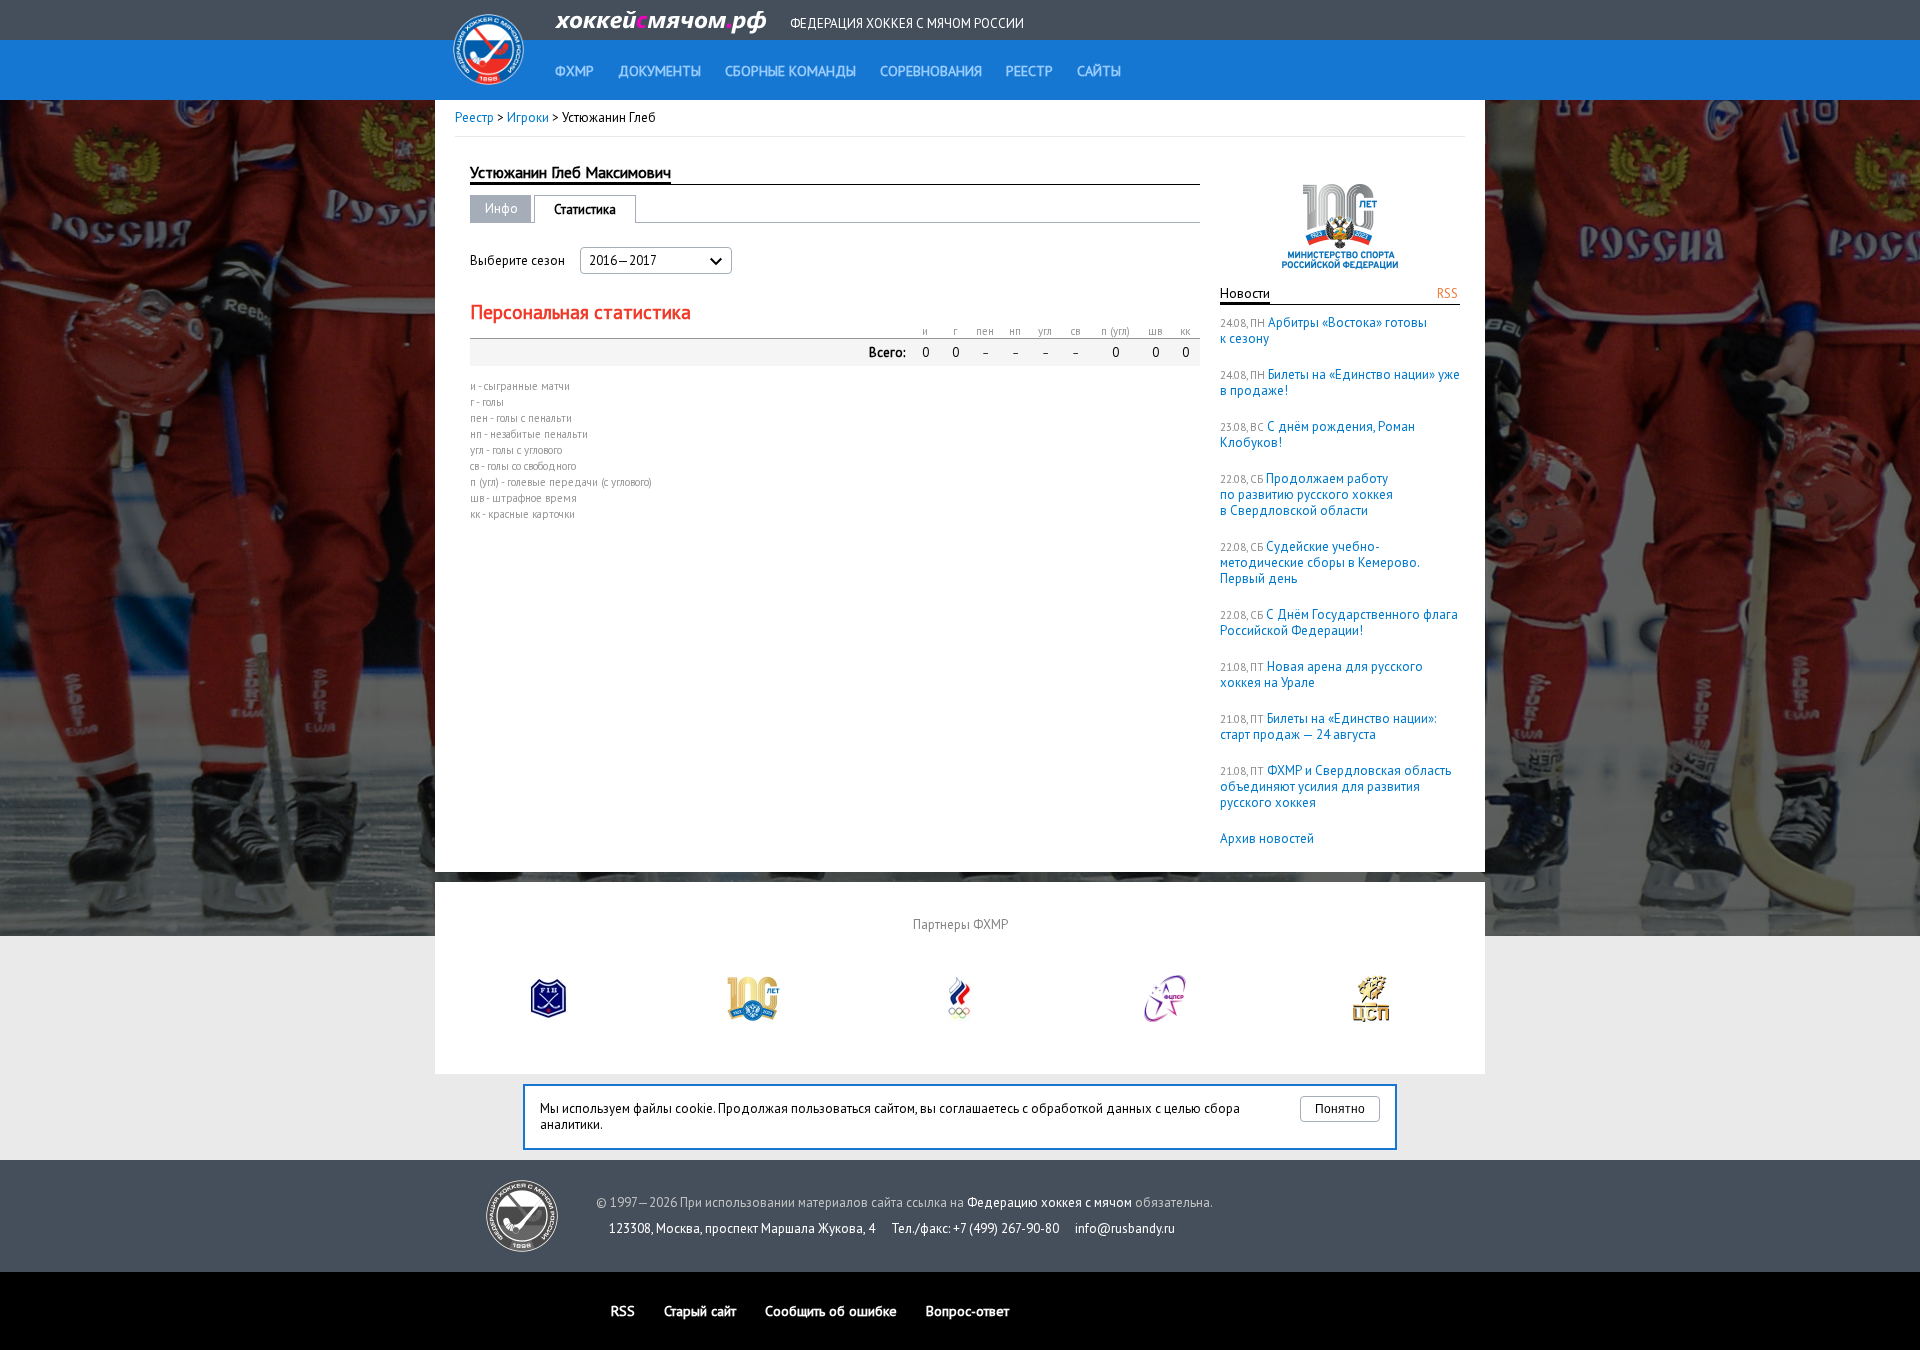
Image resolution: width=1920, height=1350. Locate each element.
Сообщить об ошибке (831, 1311)
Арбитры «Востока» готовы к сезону (1323, 330)
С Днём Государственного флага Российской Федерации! (1339, 622)
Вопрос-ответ (967, 1311)
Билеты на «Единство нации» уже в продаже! (1340, 382)
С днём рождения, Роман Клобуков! (1317, 434)
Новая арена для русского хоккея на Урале (1321, 674)
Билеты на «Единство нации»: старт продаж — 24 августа (1328, 726)
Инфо (501, 208)
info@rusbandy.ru (1125, 1228)
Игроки (528, 117)
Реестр (474, 117)
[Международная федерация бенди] (549, 1017)
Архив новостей (1267, 838)
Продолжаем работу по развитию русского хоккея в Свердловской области (1306, 494)
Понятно (1340, 1109)
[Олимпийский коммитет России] (960, 1017)
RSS (1447, 293)
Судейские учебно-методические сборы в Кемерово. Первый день (1319, 562)
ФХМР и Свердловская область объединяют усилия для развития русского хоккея (1335, 786)
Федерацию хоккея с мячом (1049, 1202)
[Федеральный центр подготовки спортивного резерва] (1166, 1017)
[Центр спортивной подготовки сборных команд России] (1371, 1017)
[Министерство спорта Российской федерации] (754, 1017)
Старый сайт (700, 1311)
